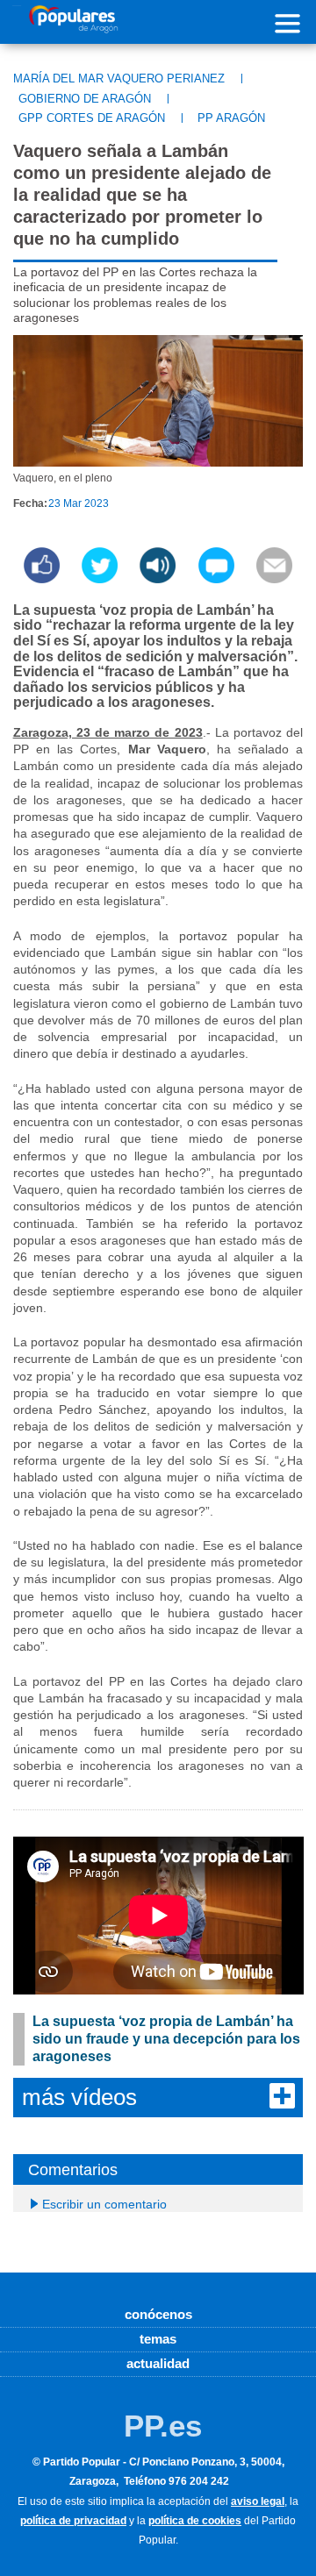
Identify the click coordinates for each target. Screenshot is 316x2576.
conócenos (158, 2314)
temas (158, 2339)
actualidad (158, 2363)
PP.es (163, 2426)
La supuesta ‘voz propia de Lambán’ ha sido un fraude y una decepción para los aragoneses (166, 2039)
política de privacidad (73, 2521)
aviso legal (258, 2501)
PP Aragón (231, 118)
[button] (158, 578)
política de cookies (195, 2521)
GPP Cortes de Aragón (92, 118)
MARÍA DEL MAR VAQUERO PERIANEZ (119, 78)
